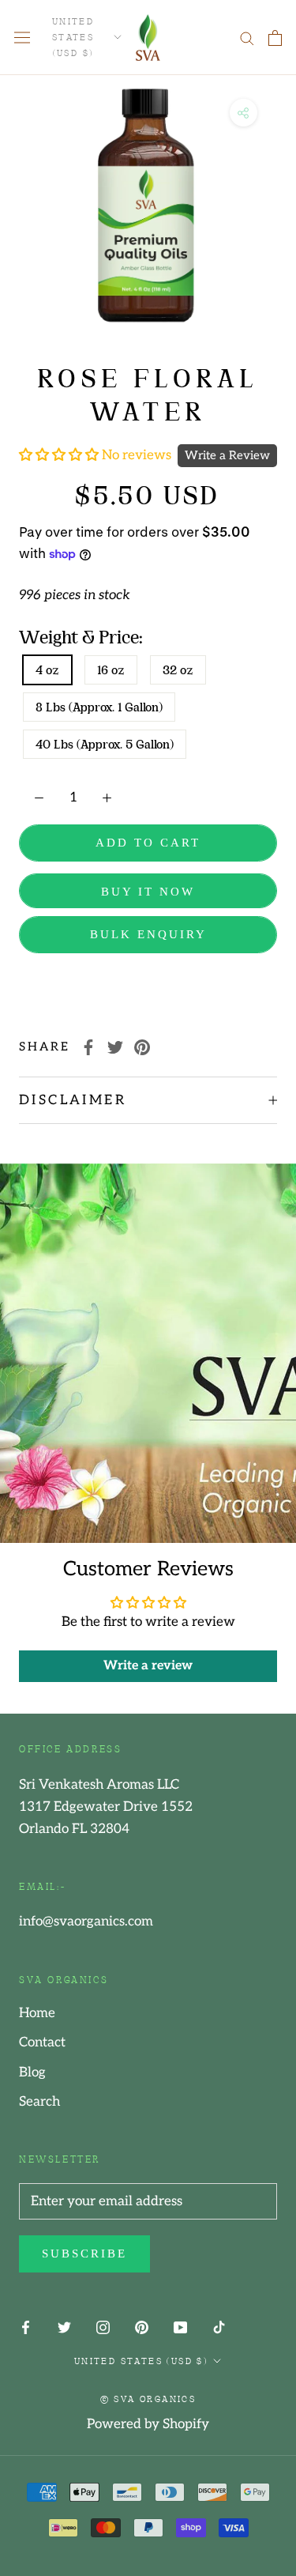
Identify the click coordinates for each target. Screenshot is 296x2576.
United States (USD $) (73, 36)
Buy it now (148, 892)
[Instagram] (103, 2326)
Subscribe (84, 2254)
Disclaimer (73, 1100)
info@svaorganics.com (86, 1922)
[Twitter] (115, 1047)
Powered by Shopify (148, 2424)
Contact (42, 2042)
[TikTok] (219, 2326)
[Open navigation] (22, 38)
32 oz (178, 670)
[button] (60, 455)
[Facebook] (88, 1047)
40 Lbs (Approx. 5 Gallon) (105, 744)
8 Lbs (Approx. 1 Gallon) (99, 707)
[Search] (247, 38)
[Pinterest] (142, 1047)
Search (39, 2102)
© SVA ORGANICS (148, 2398)
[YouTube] (180, 2326)
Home (37, 2013)
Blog (32, 2072)
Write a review (148, 1666)
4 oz (47, 670)
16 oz (111, 670)
